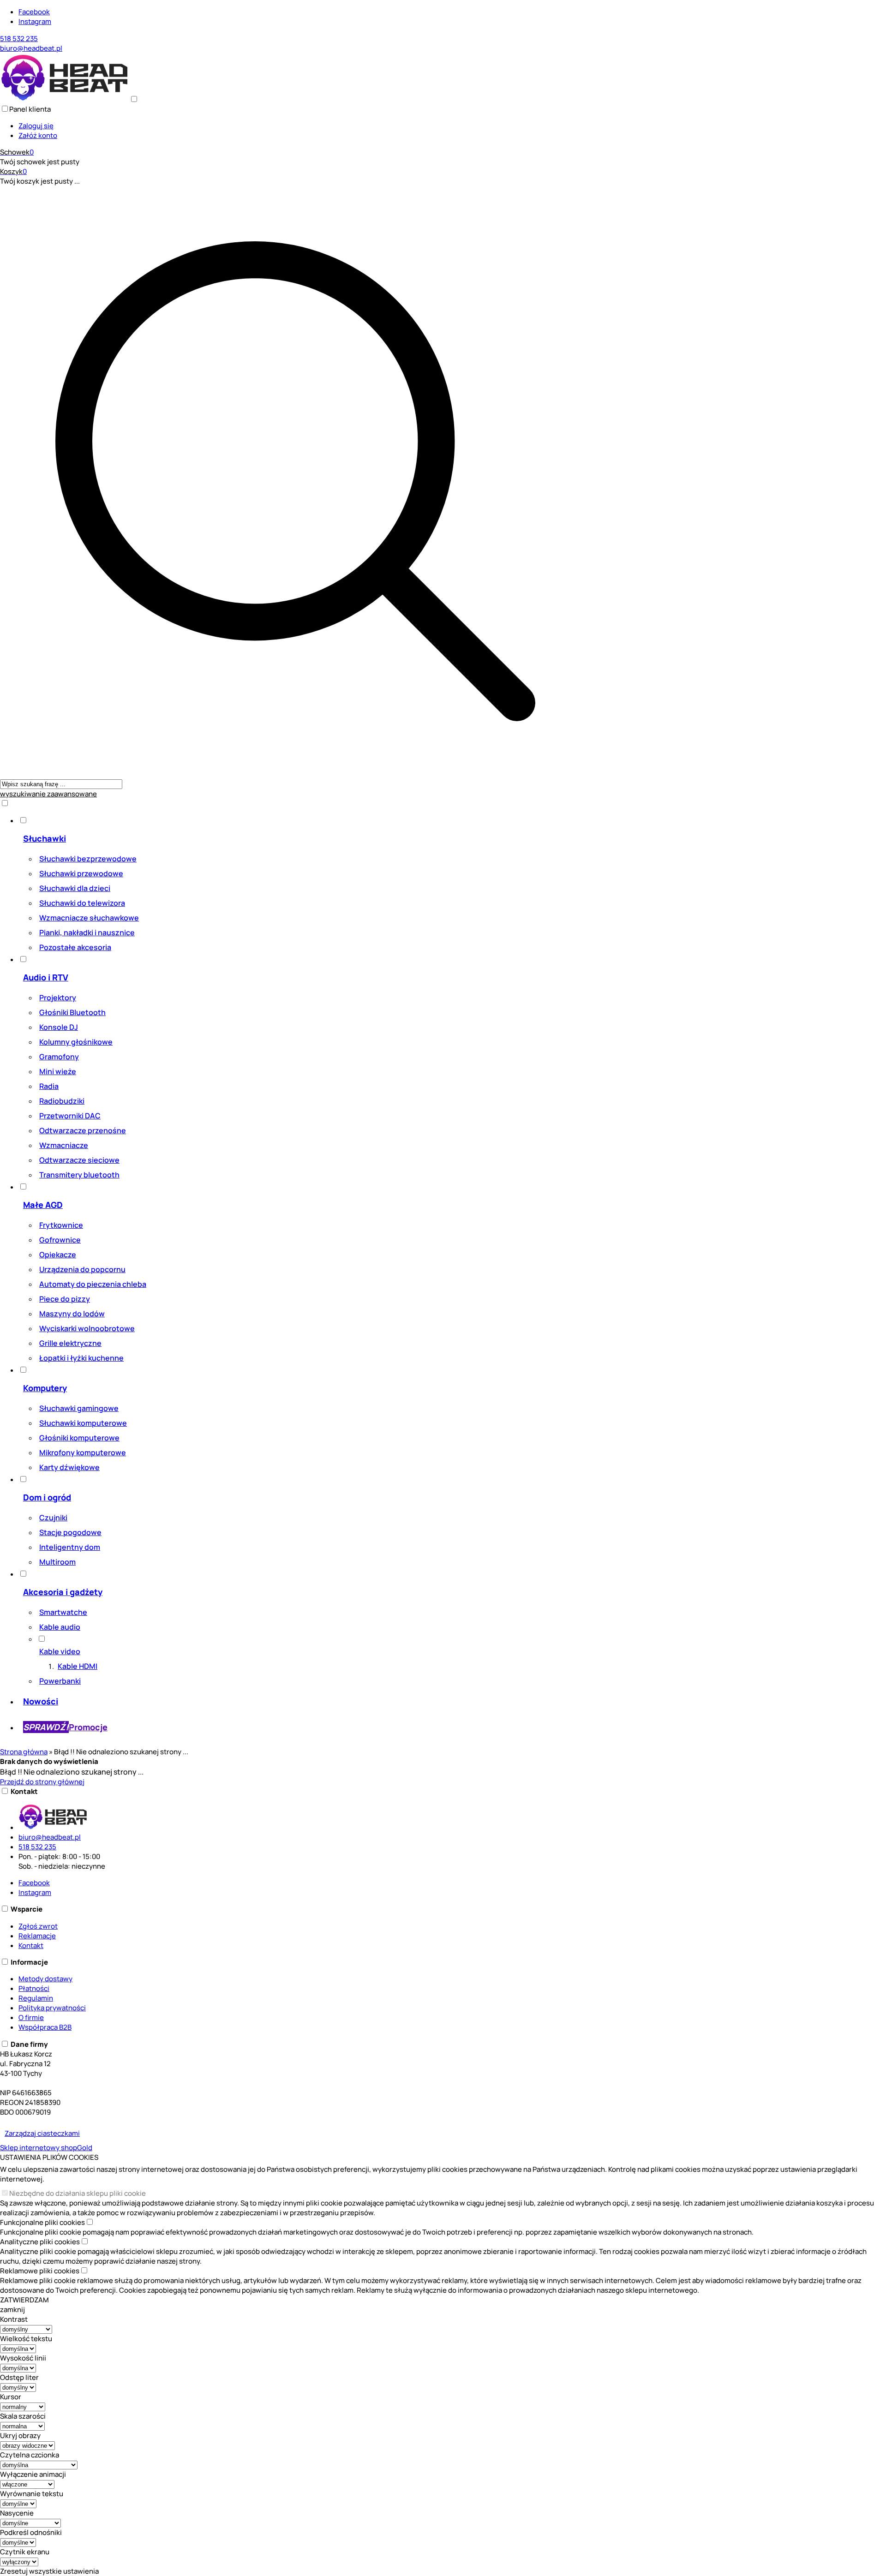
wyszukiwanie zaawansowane (48, 794)
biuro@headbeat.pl (31, 48)
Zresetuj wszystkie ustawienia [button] (49, 2571)
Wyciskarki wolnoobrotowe (87, 1328)
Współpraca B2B (45, 2027)
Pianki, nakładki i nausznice (87, 932)
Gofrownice (60, 1240)
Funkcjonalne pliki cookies (42, 2222)
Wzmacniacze (64, 1145)
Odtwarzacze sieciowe (79, 1160)
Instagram (35, 21)
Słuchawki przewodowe (81, 873)
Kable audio (60, 1627)
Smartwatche (63, 1612)
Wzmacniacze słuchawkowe (89, 918)
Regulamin (36, 1998)
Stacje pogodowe (70, 1532)
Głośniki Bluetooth (72, 1012)
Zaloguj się (36, 126)
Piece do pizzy (65, 1299)
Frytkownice (61, 1225)
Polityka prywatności (52, 2008)
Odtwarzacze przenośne (83, 1130)
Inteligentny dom (70, 1547)
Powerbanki (60, 1681)
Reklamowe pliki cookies (40, 2271)
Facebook (34, 12)
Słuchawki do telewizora (82, 903)
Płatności (34, 1988)
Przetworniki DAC (70, 1116)
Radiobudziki (62, 1101)
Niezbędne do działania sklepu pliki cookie (78, 2193)
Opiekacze (58, 1255)
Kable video (60, 1651)
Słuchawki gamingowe (79, 1408)
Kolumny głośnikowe (76, 1042)
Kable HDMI (78, 1666)
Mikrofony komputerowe (83, 1452)
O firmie (31, 2017)
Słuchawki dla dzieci (75, 888)
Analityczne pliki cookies (40, 2242)
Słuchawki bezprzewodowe (88, 859)
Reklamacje (37, 1936)
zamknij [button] (12, 2310)
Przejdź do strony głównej (42, 1782)
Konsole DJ (59, 1027)
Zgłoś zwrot (38, 1926)
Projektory (58, 998)
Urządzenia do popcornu (82, 1269)
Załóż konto (38, 135)
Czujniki (53, 1518)
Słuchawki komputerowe (83, 1423)
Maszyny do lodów (72, 1314)
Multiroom (57, 1562)
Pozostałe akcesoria (75, 947)
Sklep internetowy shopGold (46, 2148)
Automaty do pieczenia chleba (93, 1284)
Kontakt (31, 1945)
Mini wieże (58, 1071)
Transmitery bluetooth (79, 1175)
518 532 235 (19, 39)
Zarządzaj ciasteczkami (42, 2133)
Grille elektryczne (70, 1343)
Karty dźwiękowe (69, 1467)
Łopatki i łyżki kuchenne (81, 1358)
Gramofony (59, 1057)
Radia (49, 1086)
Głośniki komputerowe (79, 1438)
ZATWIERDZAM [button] (24, 2300)
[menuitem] (305, 885)
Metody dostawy (45, 1979)
